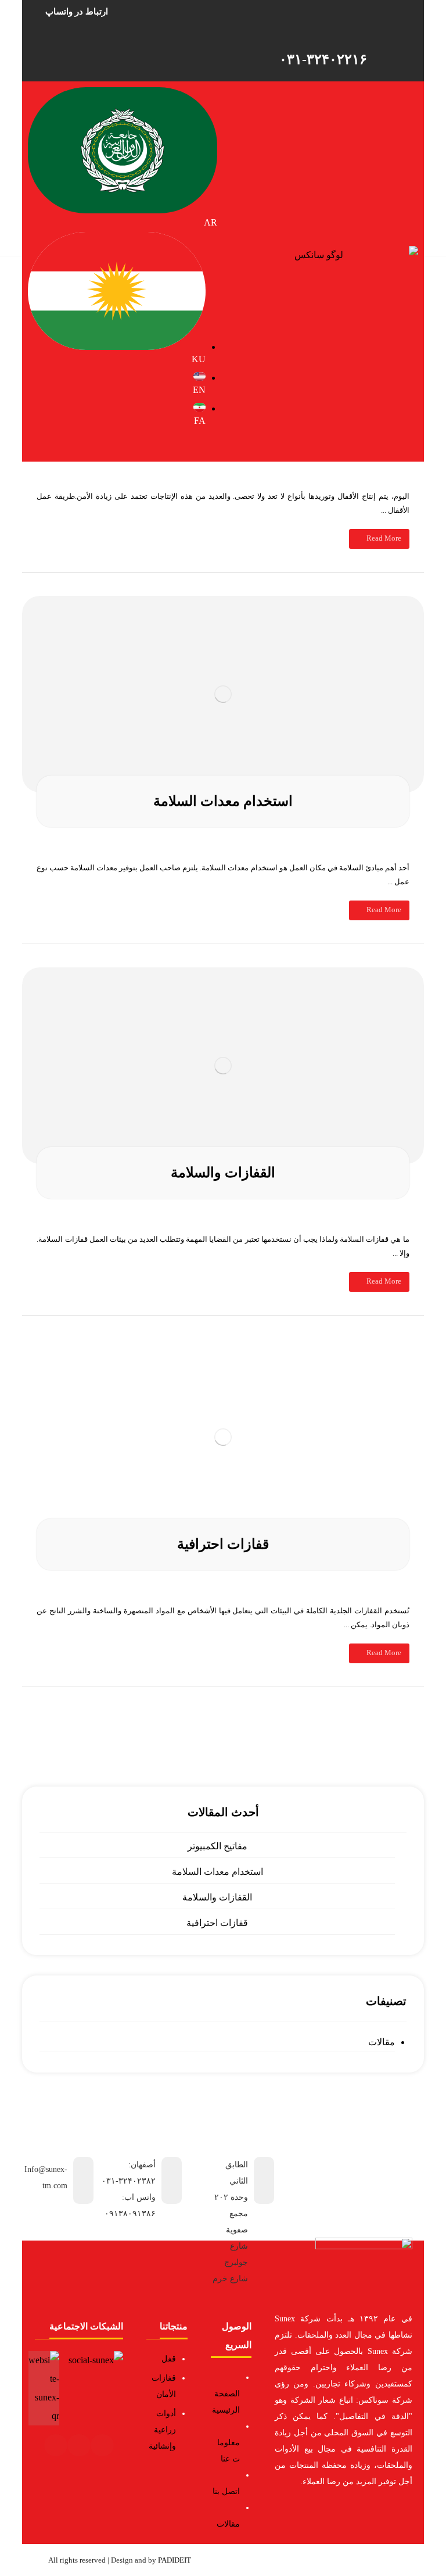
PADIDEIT (175, 2560)
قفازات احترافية (217, 1923)
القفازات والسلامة (217, 1897)
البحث (223, 1705)
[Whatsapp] (56, 2445)
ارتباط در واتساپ (77, 12)
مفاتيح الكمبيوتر (217, 1846)
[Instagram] (102, 2445)
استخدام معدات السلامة (217, 1872)
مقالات (381, 2042)
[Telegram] (79, 2445)
